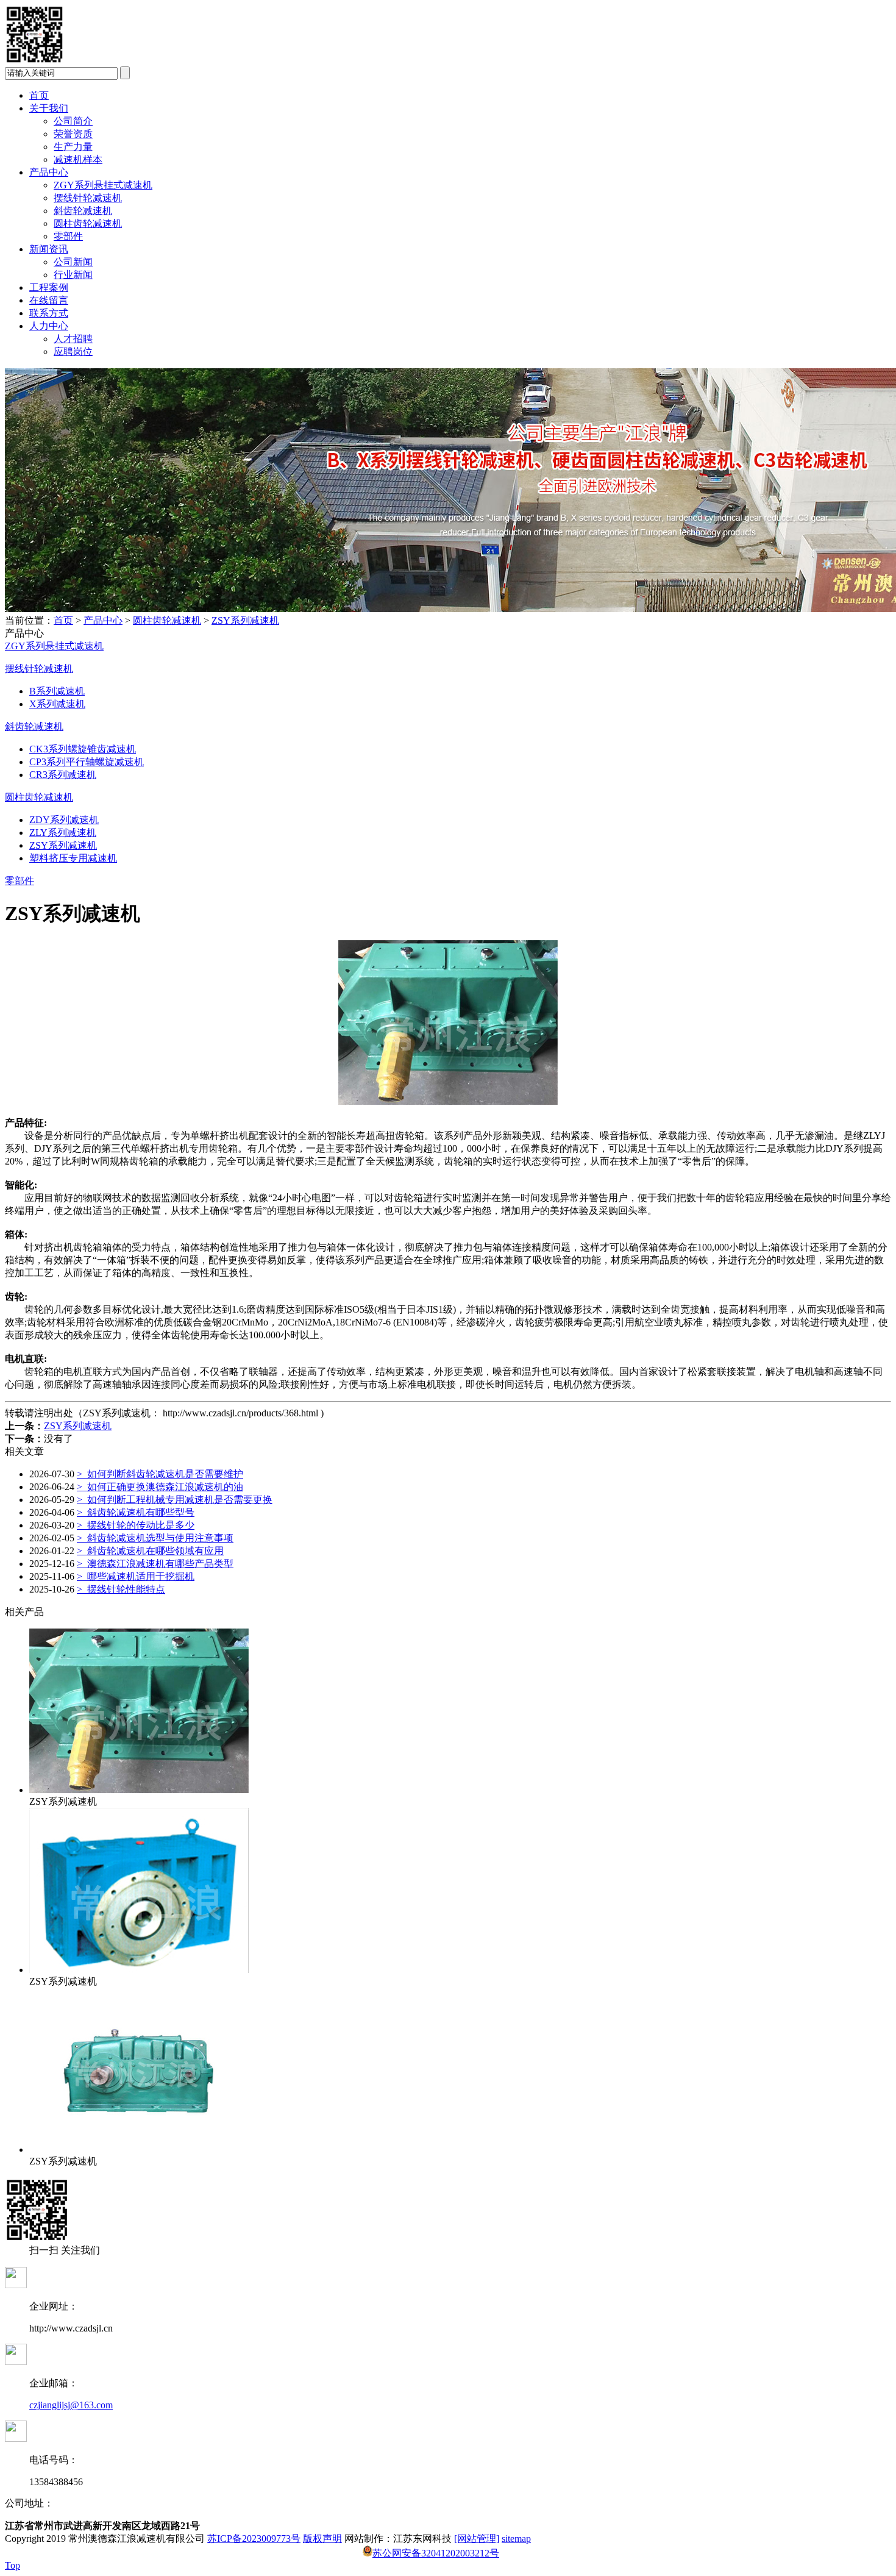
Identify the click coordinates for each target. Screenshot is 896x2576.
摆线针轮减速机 (88, 198)
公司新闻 (73, 262)
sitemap (516, 2539)
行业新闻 (73, 275)
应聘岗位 (73, 351)
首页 (39, 95)
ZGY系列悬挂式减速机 (103, 185)
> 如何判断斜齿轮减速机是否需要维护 (160, 1474)
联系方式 (49, 313)
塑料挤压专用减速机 (73, 858)
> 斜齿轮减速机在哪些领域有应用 (150, 1551)
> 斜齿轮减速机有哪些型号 (136, 1512)
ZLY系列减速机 (63, 833)
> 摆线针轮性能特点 (121, 1589)
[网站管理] (477, 2539)
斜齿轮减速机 (83, 211)
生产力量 (73, 147)
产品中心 (49, 172)
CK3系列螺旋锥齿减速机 (83, 749)
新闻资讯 (49, 249)
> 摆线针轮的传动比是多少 (136, 1525)
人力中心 (49, 326)
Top (12, 2565)
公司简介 (73, 121)
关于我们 (49, 108)
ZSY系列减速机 (245, 620)
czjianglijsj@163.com (71, 2405)
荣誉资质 (73, 134)
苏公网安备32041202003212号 (436, 2553)
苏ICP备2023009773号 (254, 2539)
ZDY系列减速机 (64, 820)
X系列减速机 (57, 704)
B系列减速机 (57, 691)
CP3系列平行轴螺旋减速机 (87, 762)
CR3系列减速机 (63, 775)
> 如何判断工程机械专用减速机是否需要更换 (175, 1500)
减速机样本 (78, 159)
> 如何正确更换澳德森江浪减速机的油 (160, 1487)
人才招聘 (73, 339)
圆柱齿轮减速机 (88, 223)
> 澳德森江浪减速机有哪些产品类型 (155, 1564)
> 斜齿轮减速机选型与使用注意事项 (155, 1538)
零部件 (68, 236)
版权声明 (322, 2539)
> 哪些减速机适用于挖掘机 (136, 1576)
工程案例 (49, 287)
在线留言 (49, 300)
